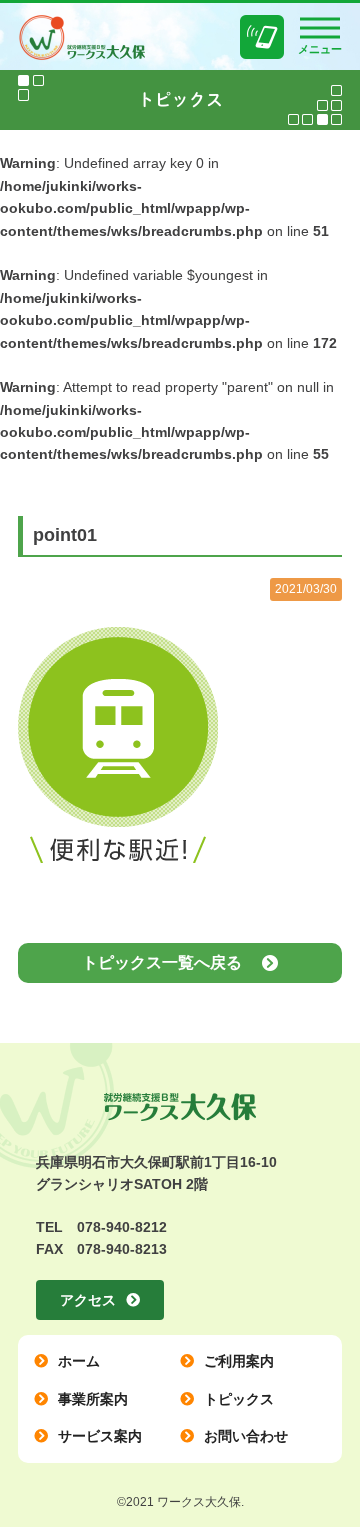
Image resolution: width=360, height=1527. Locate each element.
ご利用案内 (239, 1361)
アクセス (88, 1300)
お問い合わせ (246, 1436)
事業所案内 (93, 1399)
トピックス (239, 1399)
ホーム (79, 1361)
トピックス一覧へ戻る (162, 962)
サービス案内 (100, 1436)
